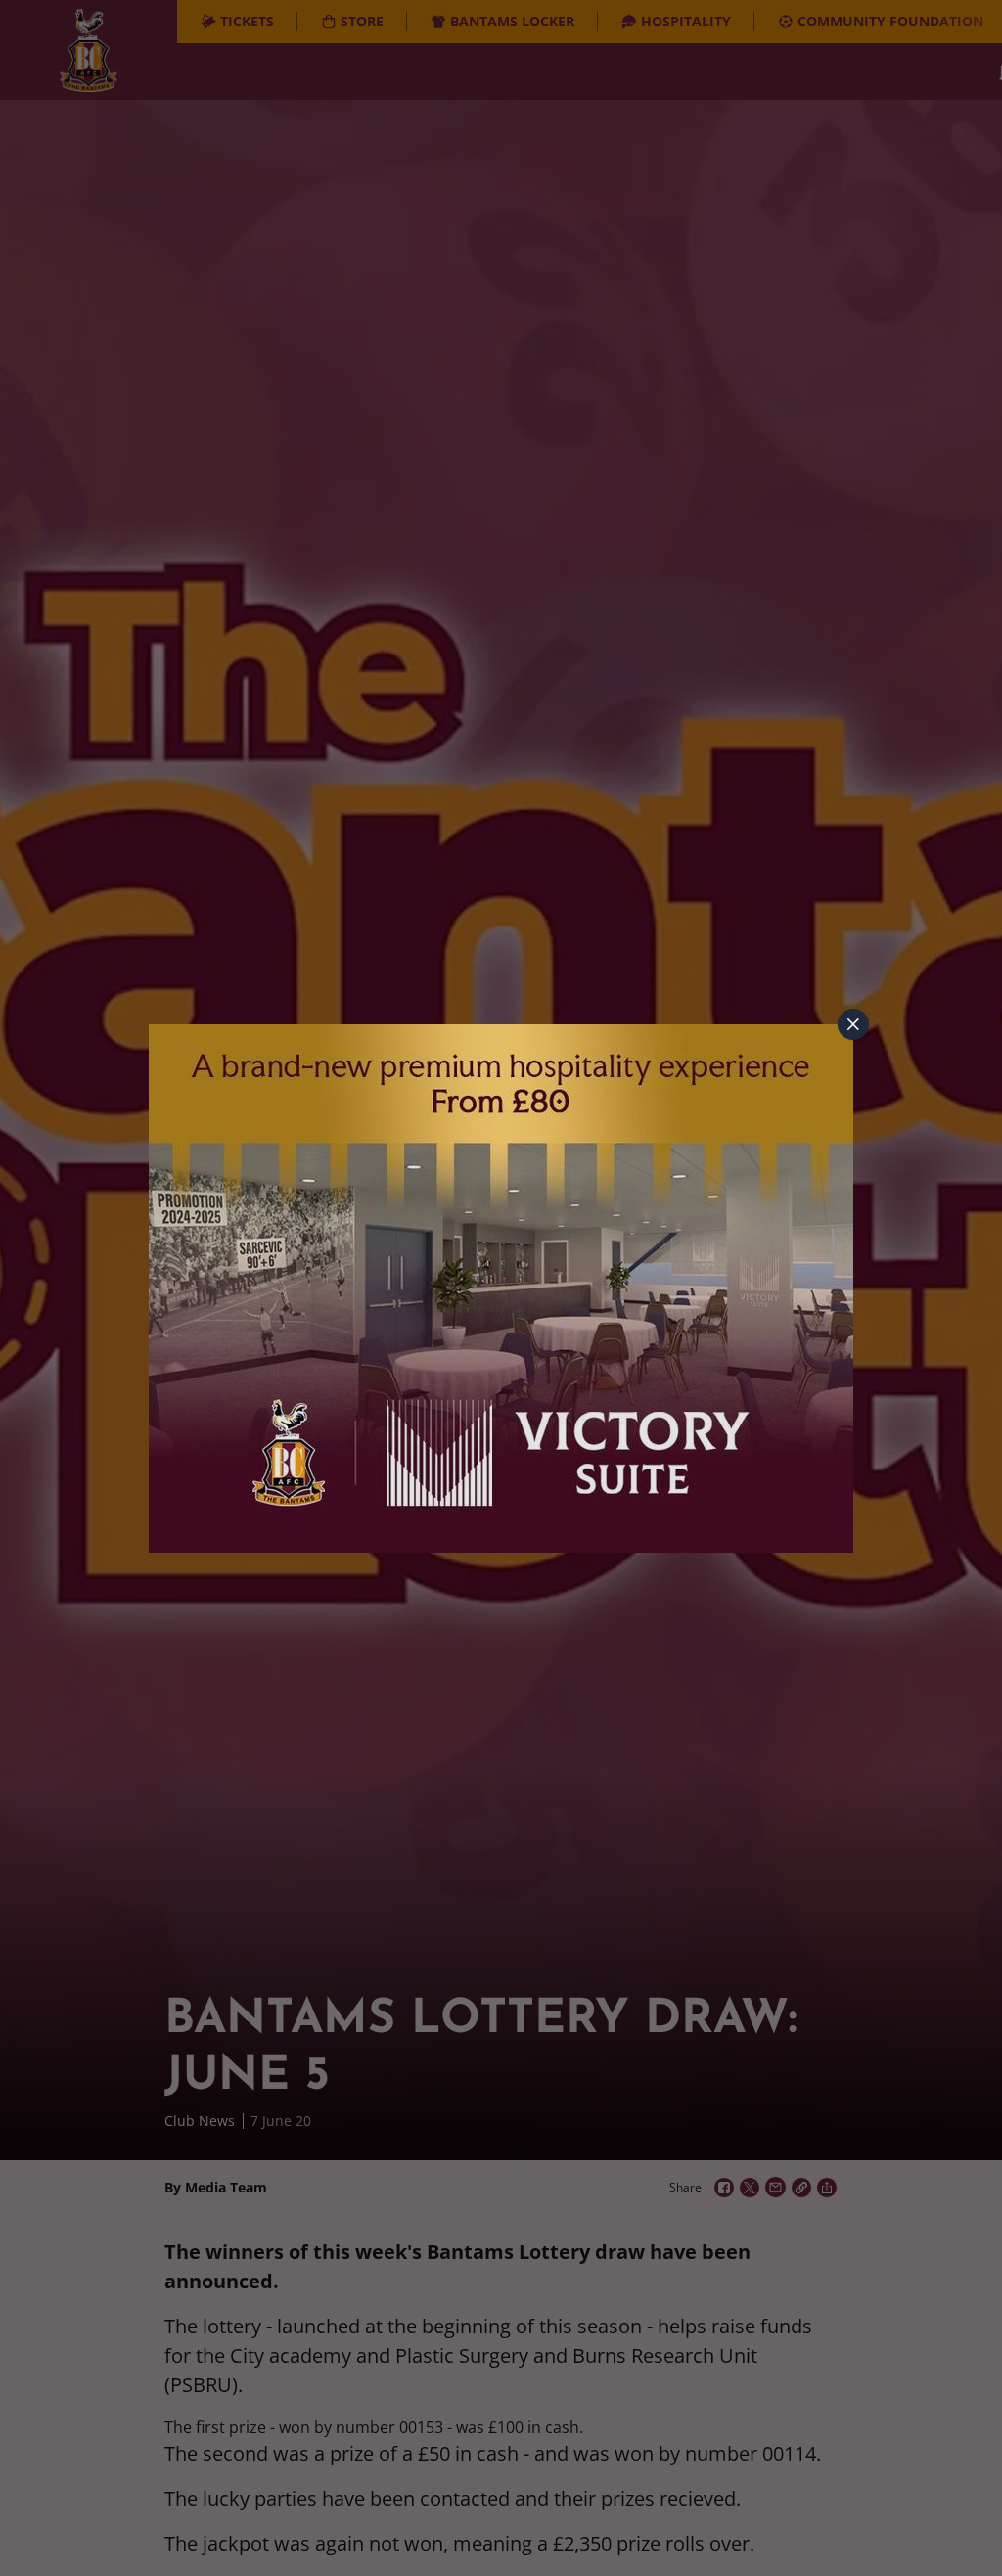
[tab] (853, 1024)
